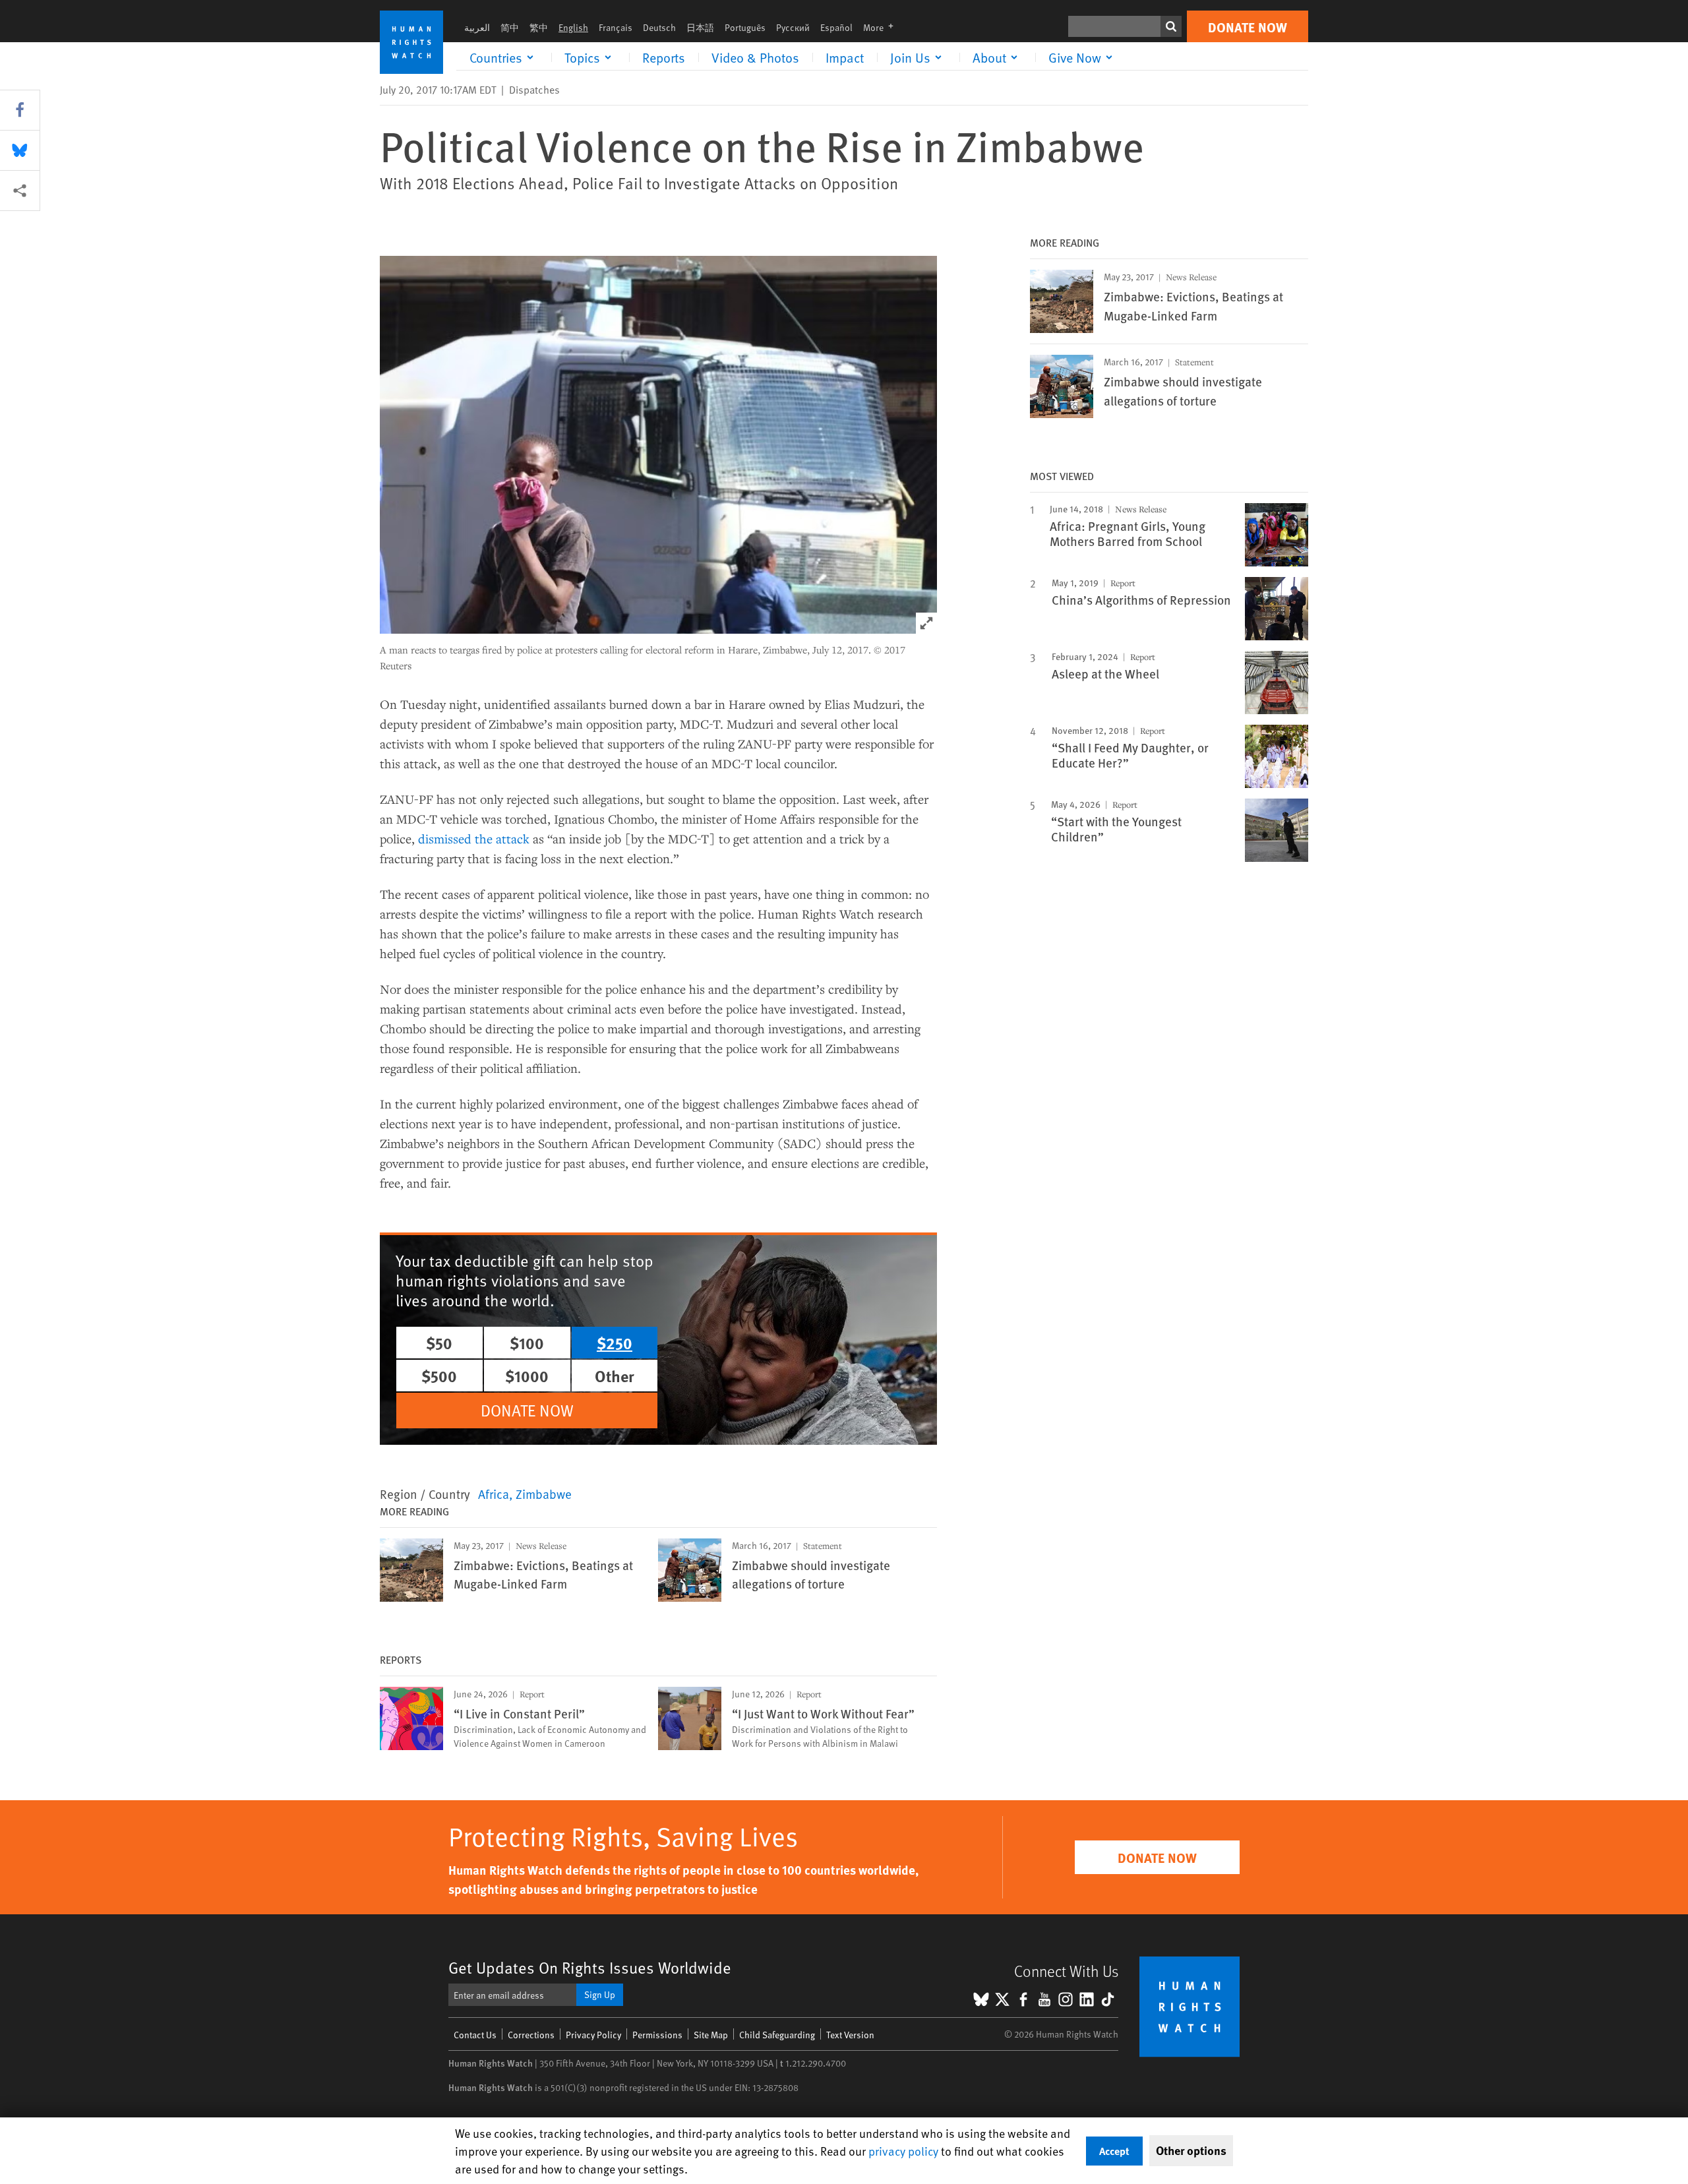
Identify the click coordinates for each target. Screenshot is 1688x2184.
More (882, 27)
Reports (664, 57)
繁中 (539, 27)
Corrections (531, 2035)
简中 (510, 27)
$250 (615, 1343)
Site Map (711, 2035)
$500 (439, 1376)
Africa (494, 1494)
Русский (793, 27)
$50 (439, 1343)
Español (836, 27)
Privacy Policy (593, 2035)
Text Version (850, 2035)
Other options (1191, 2150)
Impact (845, 57)
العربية (477, 27)
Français (616, 27)
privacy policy (903, 2151)
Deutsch (659, 27)
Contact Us (475, 2035)
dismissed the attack (474, 838)
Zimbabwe (544, 1494)
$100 (527, 1343)
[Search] (1171, 26)
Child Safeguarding (777, 2035)
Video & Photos (755, 57)
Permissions (657, 2035)
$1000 (527, 1376)
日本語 (700, 27)
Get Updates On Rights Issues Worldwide (590, 1967)
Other (615, 1376)
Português (745, 27)
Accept (1114, 2151)
